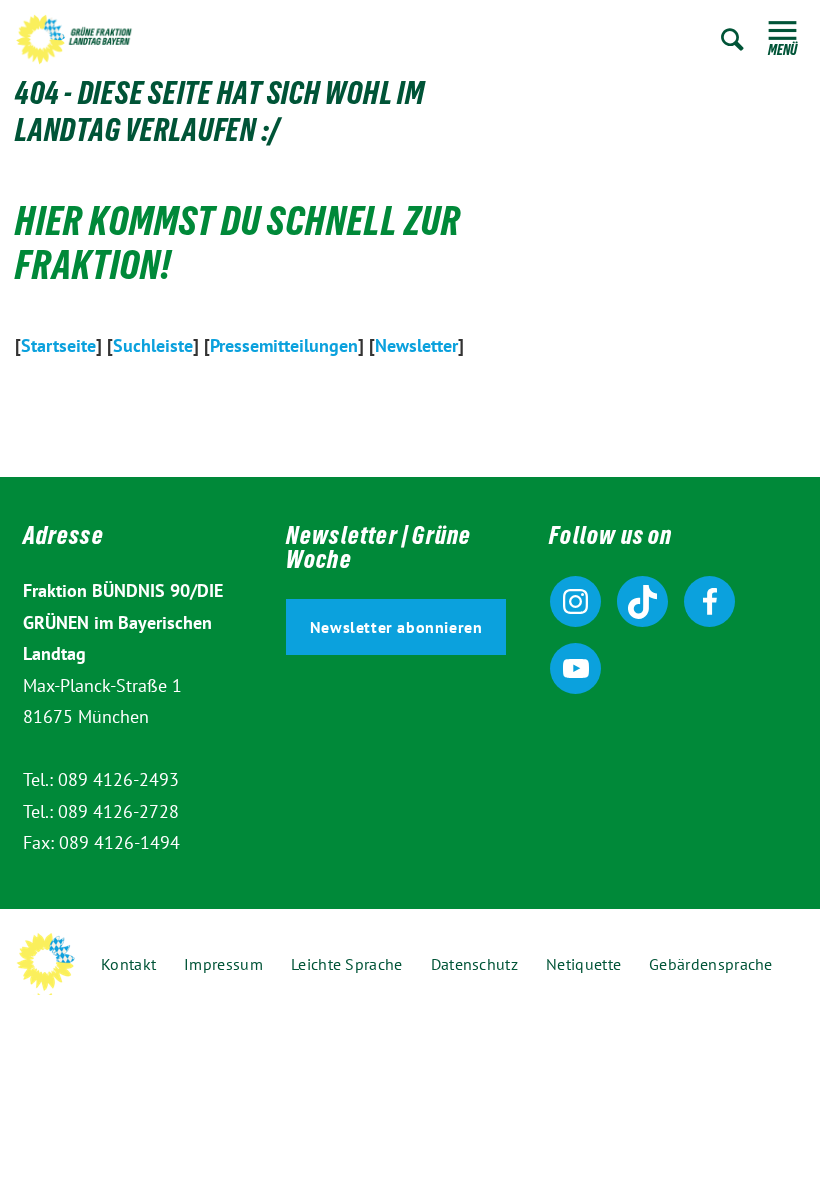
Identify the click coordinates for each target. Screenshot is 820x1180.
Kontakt (128, 964)
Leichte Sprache (347, 964)
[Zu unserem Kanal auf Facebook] (709, 601)
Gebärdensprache (711, 964)
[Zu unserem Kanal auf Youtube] (575, 668)
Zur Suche (732, 39)
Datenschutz (474, 964)
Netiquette (583, 964)
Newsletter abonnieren (396, 627)
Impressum (223, 964)
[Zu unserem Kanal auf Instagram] (575, 601)
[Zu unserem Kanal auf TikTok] (642, 601)
